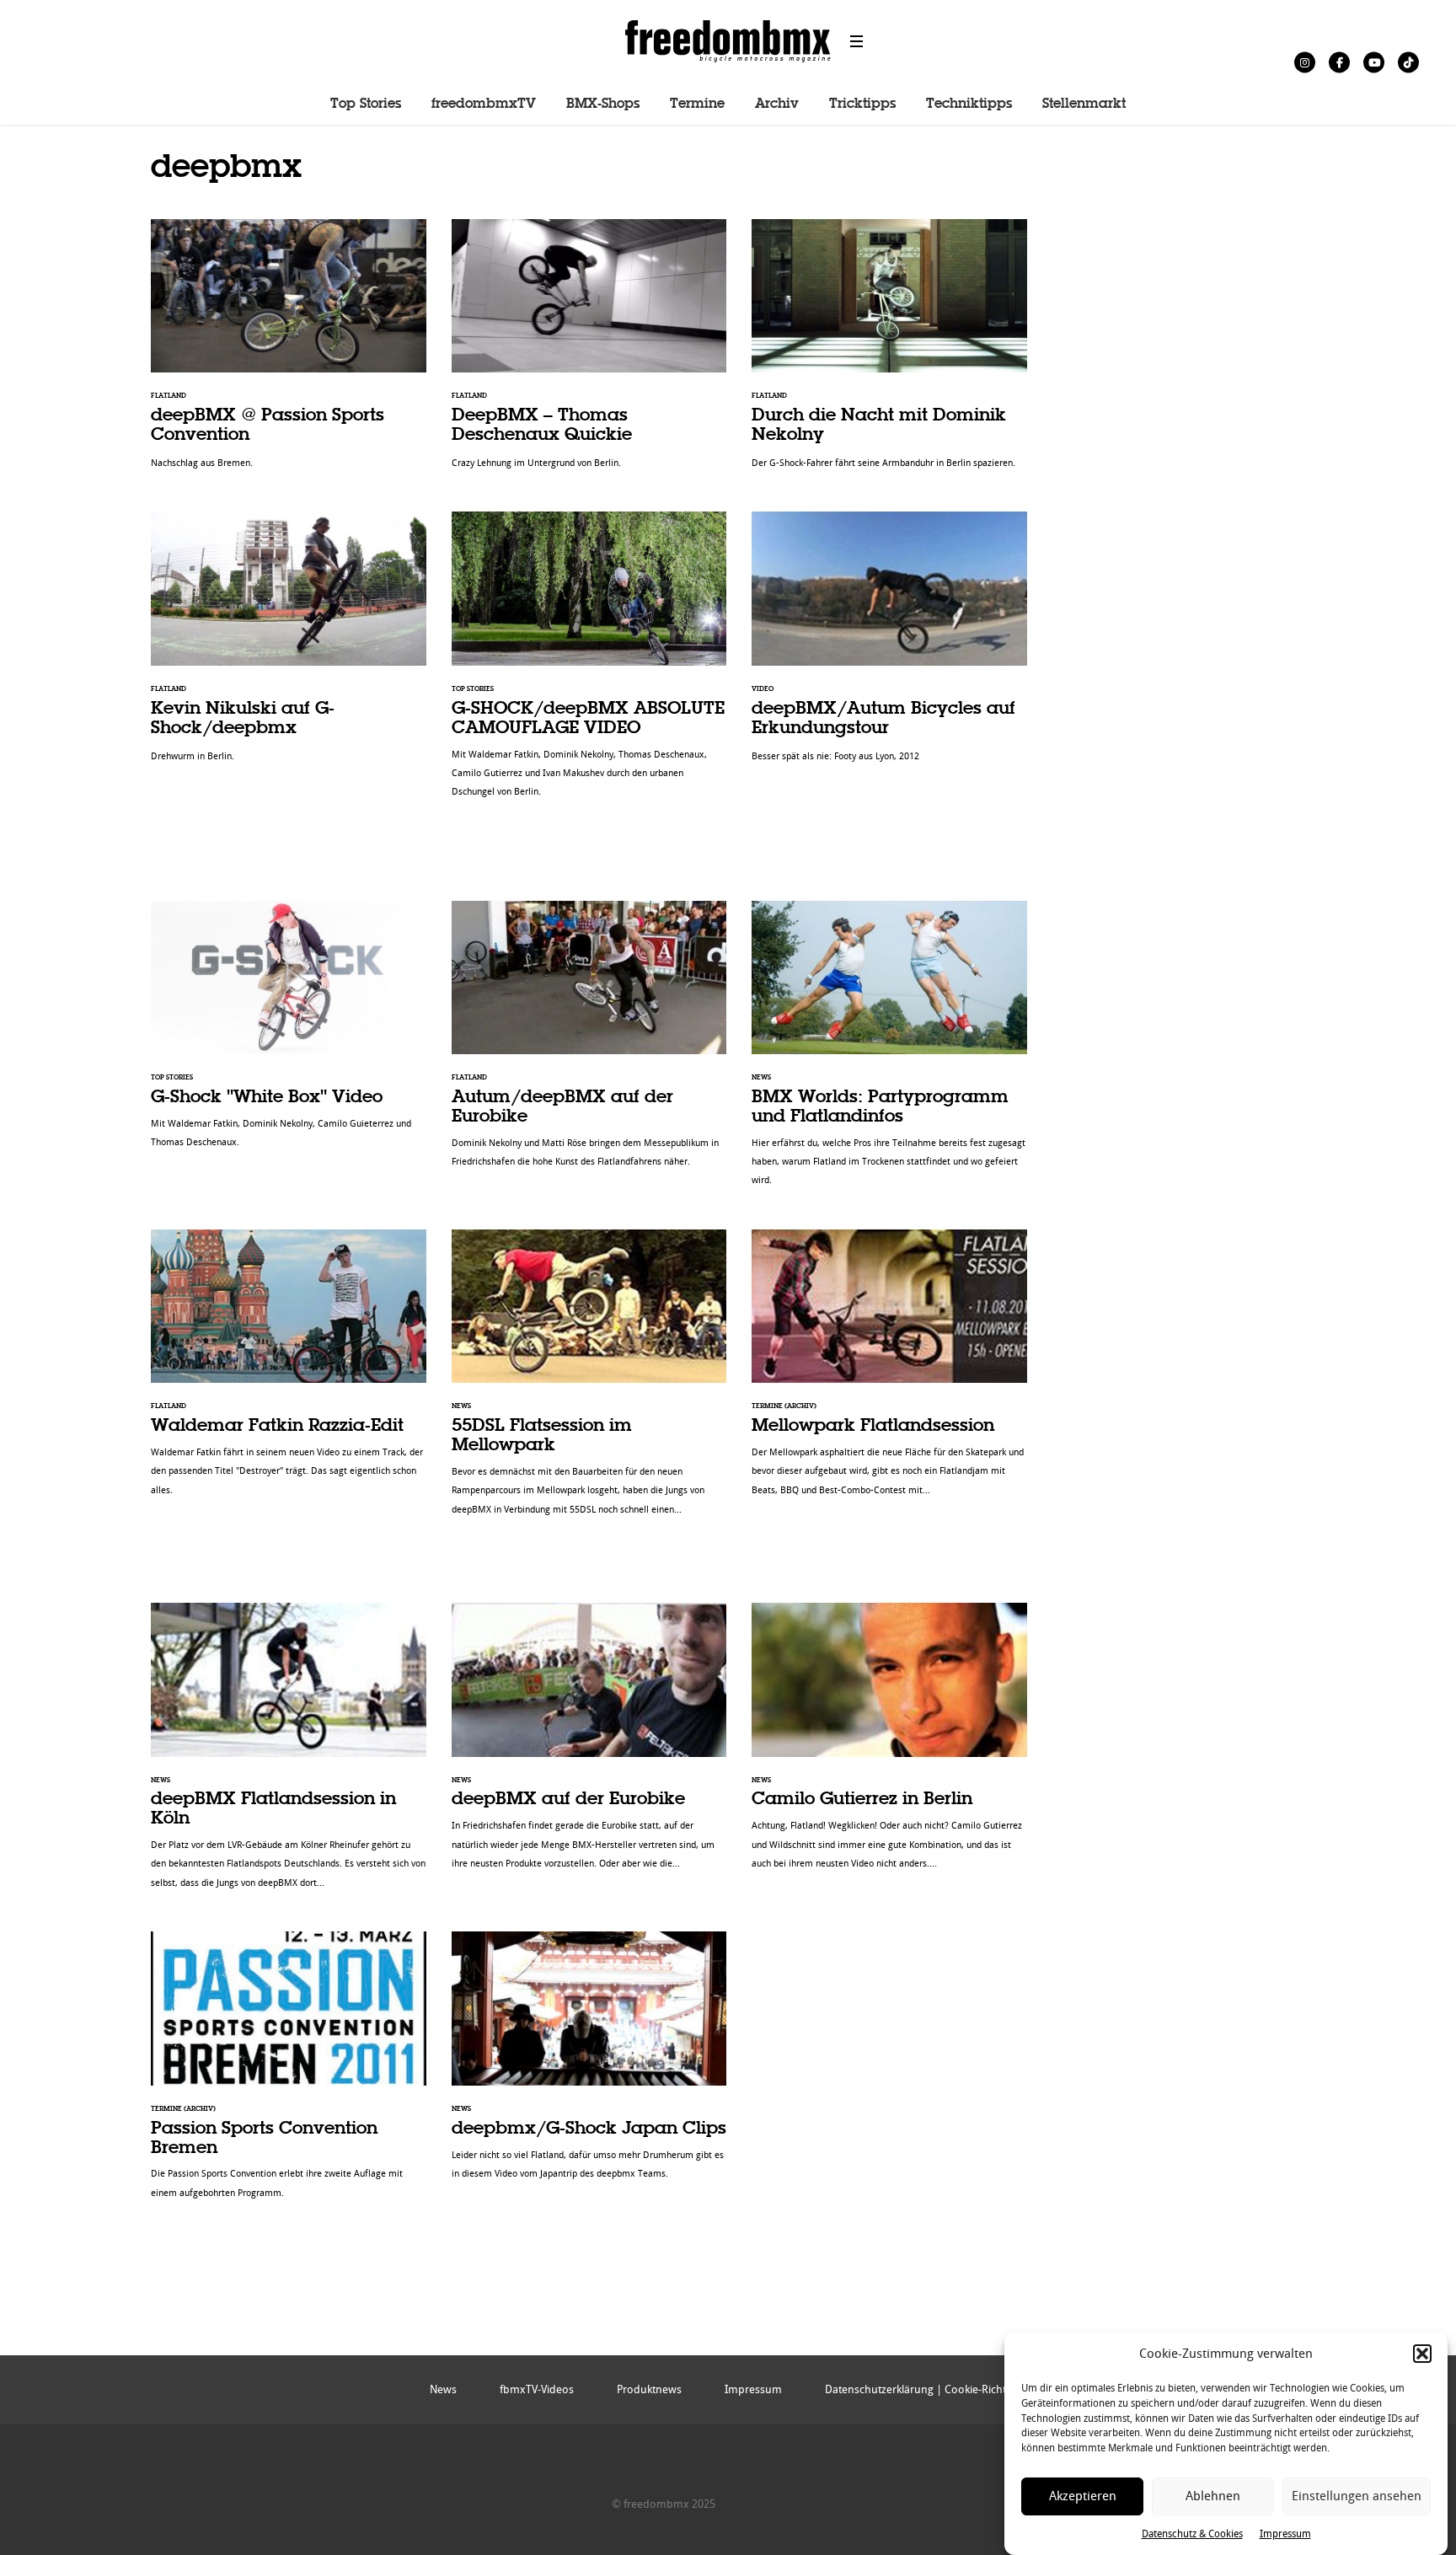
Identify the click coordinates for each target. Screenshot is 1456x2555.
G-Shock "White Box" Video (289, 1034)
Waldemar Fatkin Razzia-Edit (289, 1371)
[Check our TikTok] (1408, 62)
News (443, 2389)
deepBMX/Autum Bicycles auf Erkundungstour (889, 645)
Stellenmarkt (1084, 104)
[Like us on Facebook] (1339, 62)
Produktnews (649, 2389)
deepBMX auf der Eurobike (589, 1745)
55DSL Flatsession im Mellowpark (589, 1381)
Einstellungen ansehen (1357, 2496)
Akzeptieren (1083, 2496)
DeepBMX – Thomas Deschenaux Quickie (589, 353)
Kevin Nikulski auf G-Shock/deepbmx (289, 645)
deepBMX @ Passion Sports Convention (289, 353)
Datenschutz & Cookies (1192, 2533)
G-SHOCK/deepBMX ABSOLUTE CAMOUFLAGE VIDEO (589, 663)
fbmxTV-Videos (537, 2389)
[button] (1422, 2354)
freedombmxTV (484, 104)
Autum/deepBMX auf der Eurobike (589, 1043)
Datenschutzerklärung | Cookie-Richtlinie (926, 2389)
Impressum (1285, 2533)
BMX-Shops (603, 104)
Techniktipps (969, 104)
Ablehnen (1213, 2496)
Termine (697, 104)
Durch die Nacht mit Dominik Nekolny (889, 353)
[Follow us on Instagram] (1305, 62)
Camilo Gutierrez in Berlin (889, 1745)
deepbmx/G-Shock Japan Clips (589, 2064)
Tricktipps (862, 104)
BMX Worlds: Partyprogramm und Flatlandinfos (889, 1053)
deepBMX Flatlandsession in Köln (289, 1754)
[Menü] (857, 41)
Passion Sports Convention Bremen (289, 2074)
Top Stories (366, 104)
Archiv (777, 104)
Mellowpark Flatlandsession (889, 1371)
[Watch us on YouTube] (1374, 62)
